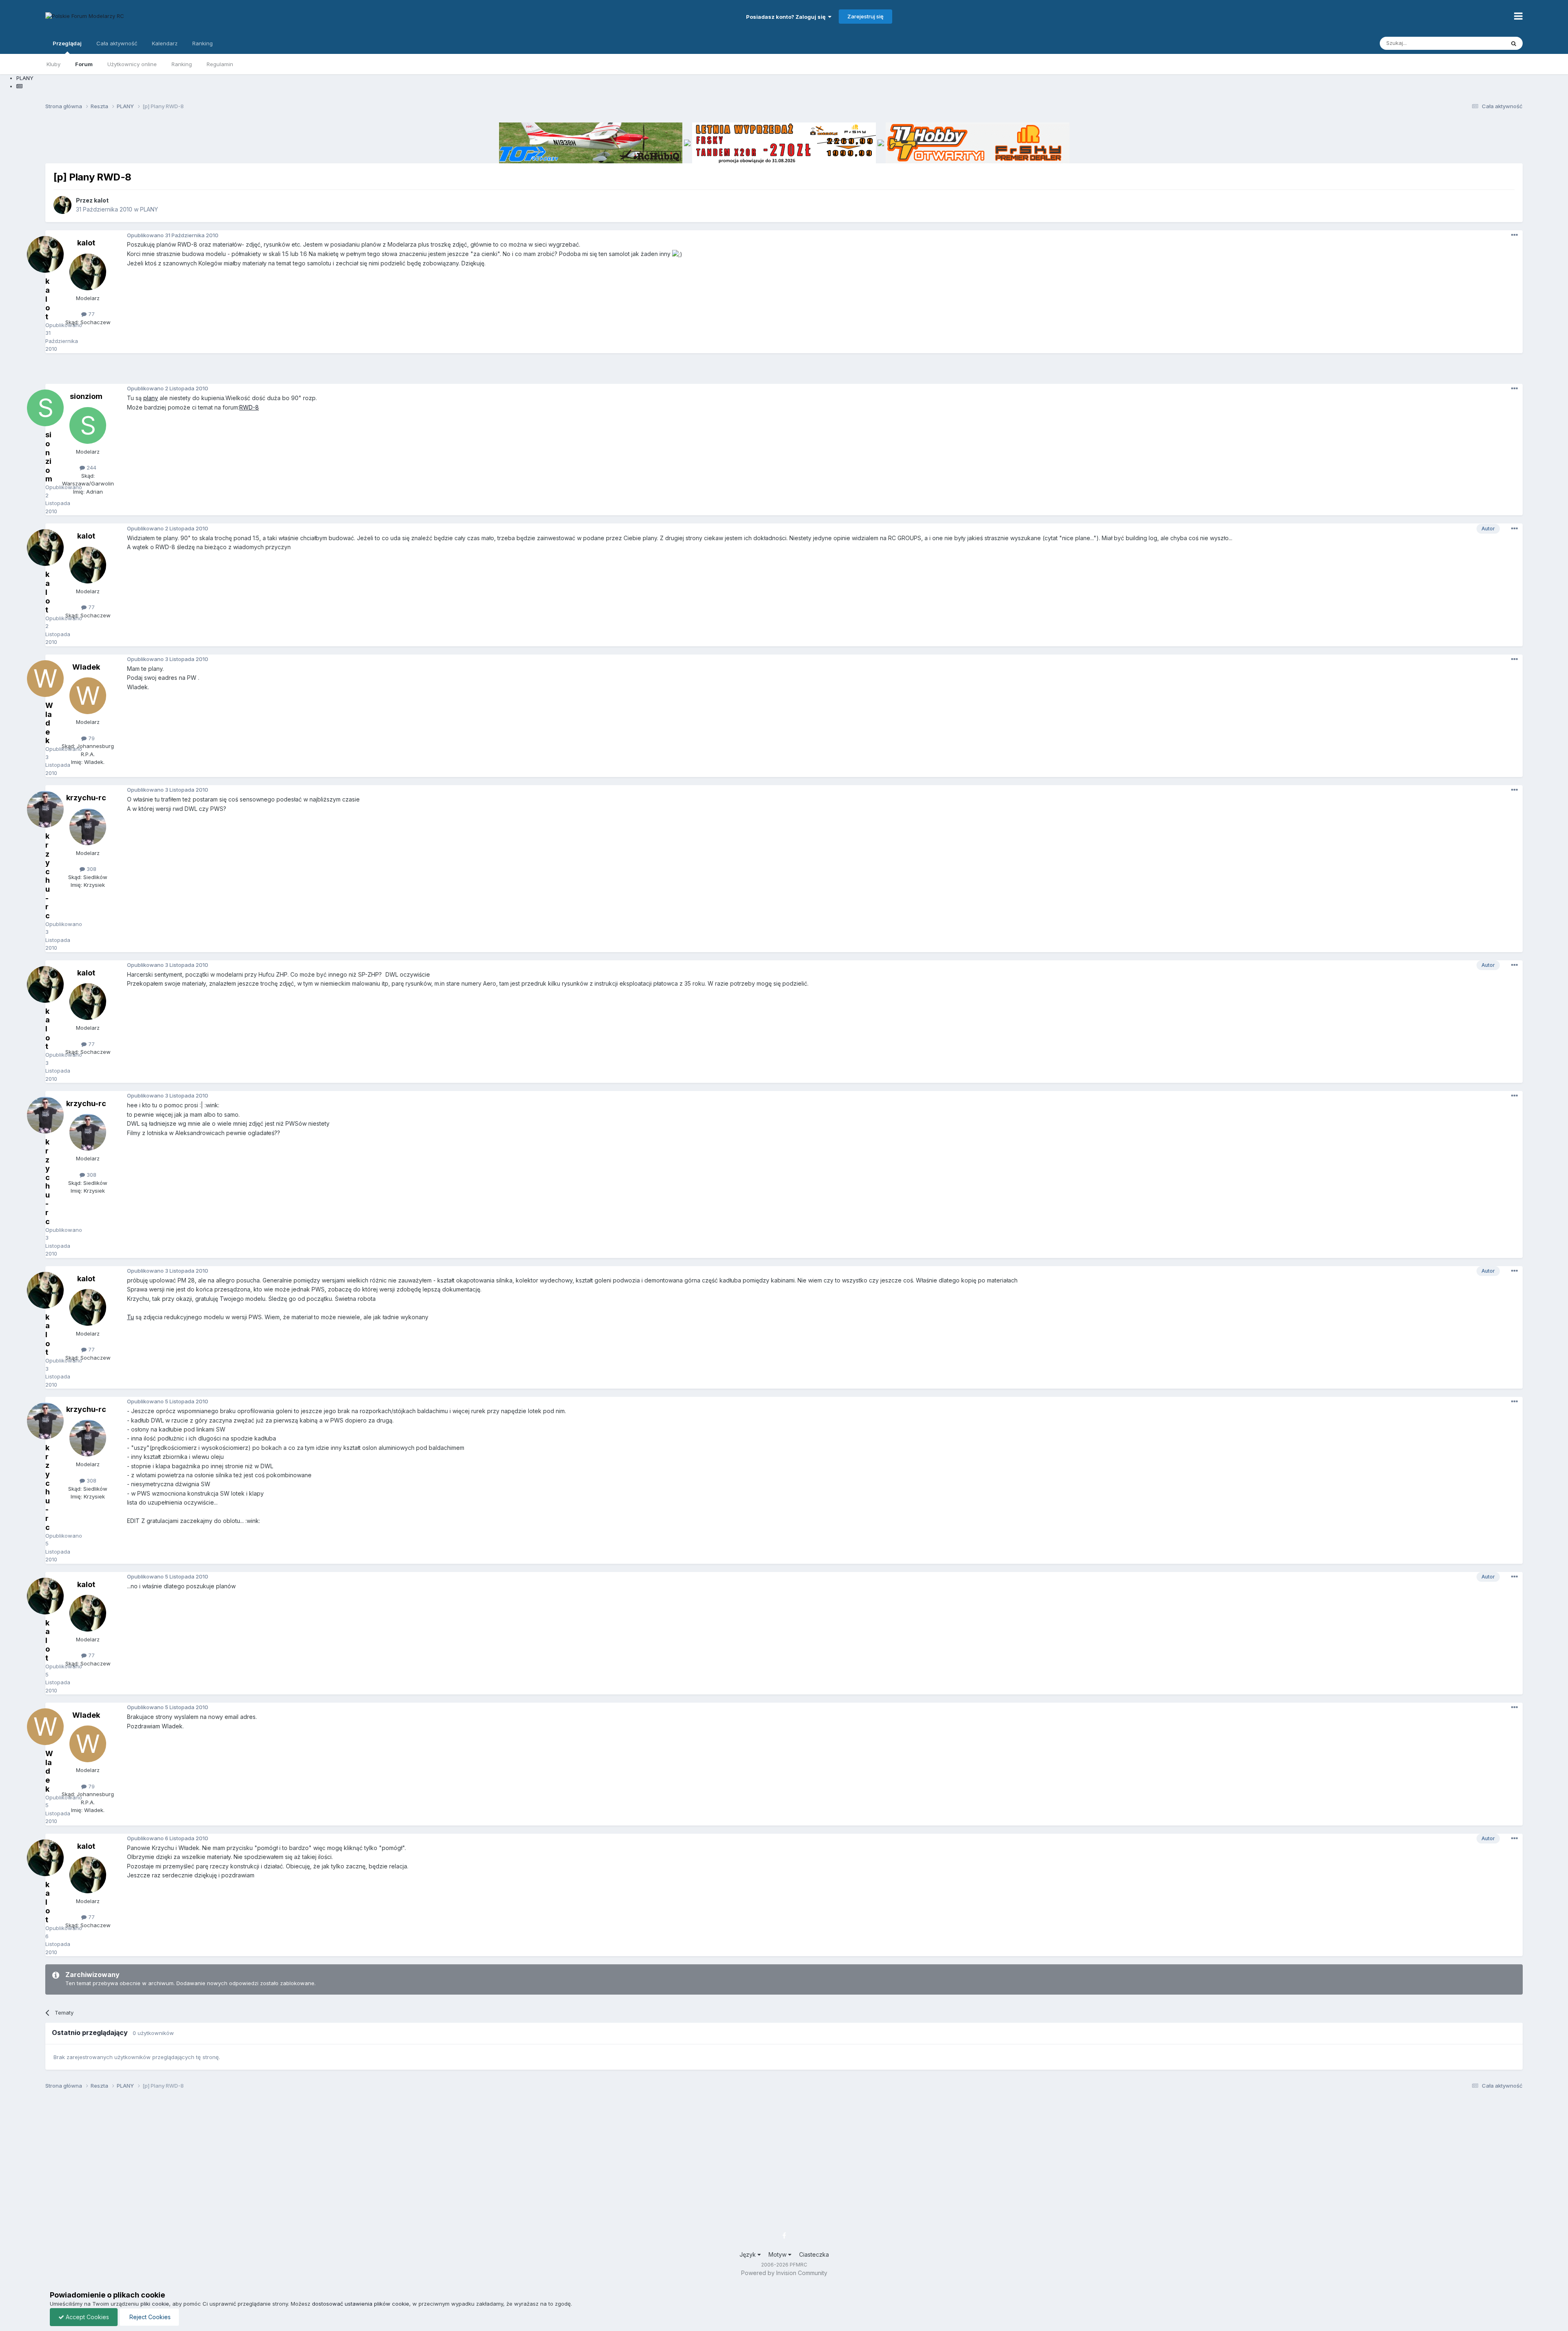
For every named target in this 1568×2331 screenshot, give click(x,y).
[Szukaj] (1514, 43)
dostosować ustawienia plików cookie (361, 2304)
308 (91, 869)
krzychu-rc (86, 798)
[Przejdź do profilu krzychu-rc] (88, 827)
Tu (130, 1317)
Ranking (182, 64)
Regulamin (220, 64)
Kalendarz (165, 43)
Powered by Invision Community (784, 2273)
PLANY (149, 209)
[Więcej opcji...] (1515, 235)
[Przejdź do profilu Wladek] (88, 696)
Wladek (86, 667)
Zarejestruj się (865, 16)
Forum (84, 64)
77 (91, 314)
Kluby (53, 64)
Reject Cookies (149, 2317)
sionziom (86, 396)
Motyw (778, 2254)
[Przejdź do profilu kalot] (62, 205)
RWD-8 (249, 407)
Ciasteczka (814, 2254)
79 (91, 738)
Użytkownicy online (132, 64)
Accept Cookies (87, 2317)
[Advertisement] (784, 372)
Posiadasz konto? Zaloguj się (787, 17)
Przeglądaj (67, 43)
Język (748, 2254)
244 (91, 468)
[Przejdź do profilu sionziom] (88, 425)
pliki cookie (155, 2304)
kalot (101, 200)
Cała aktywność (117, 43)
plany (151, 398)
